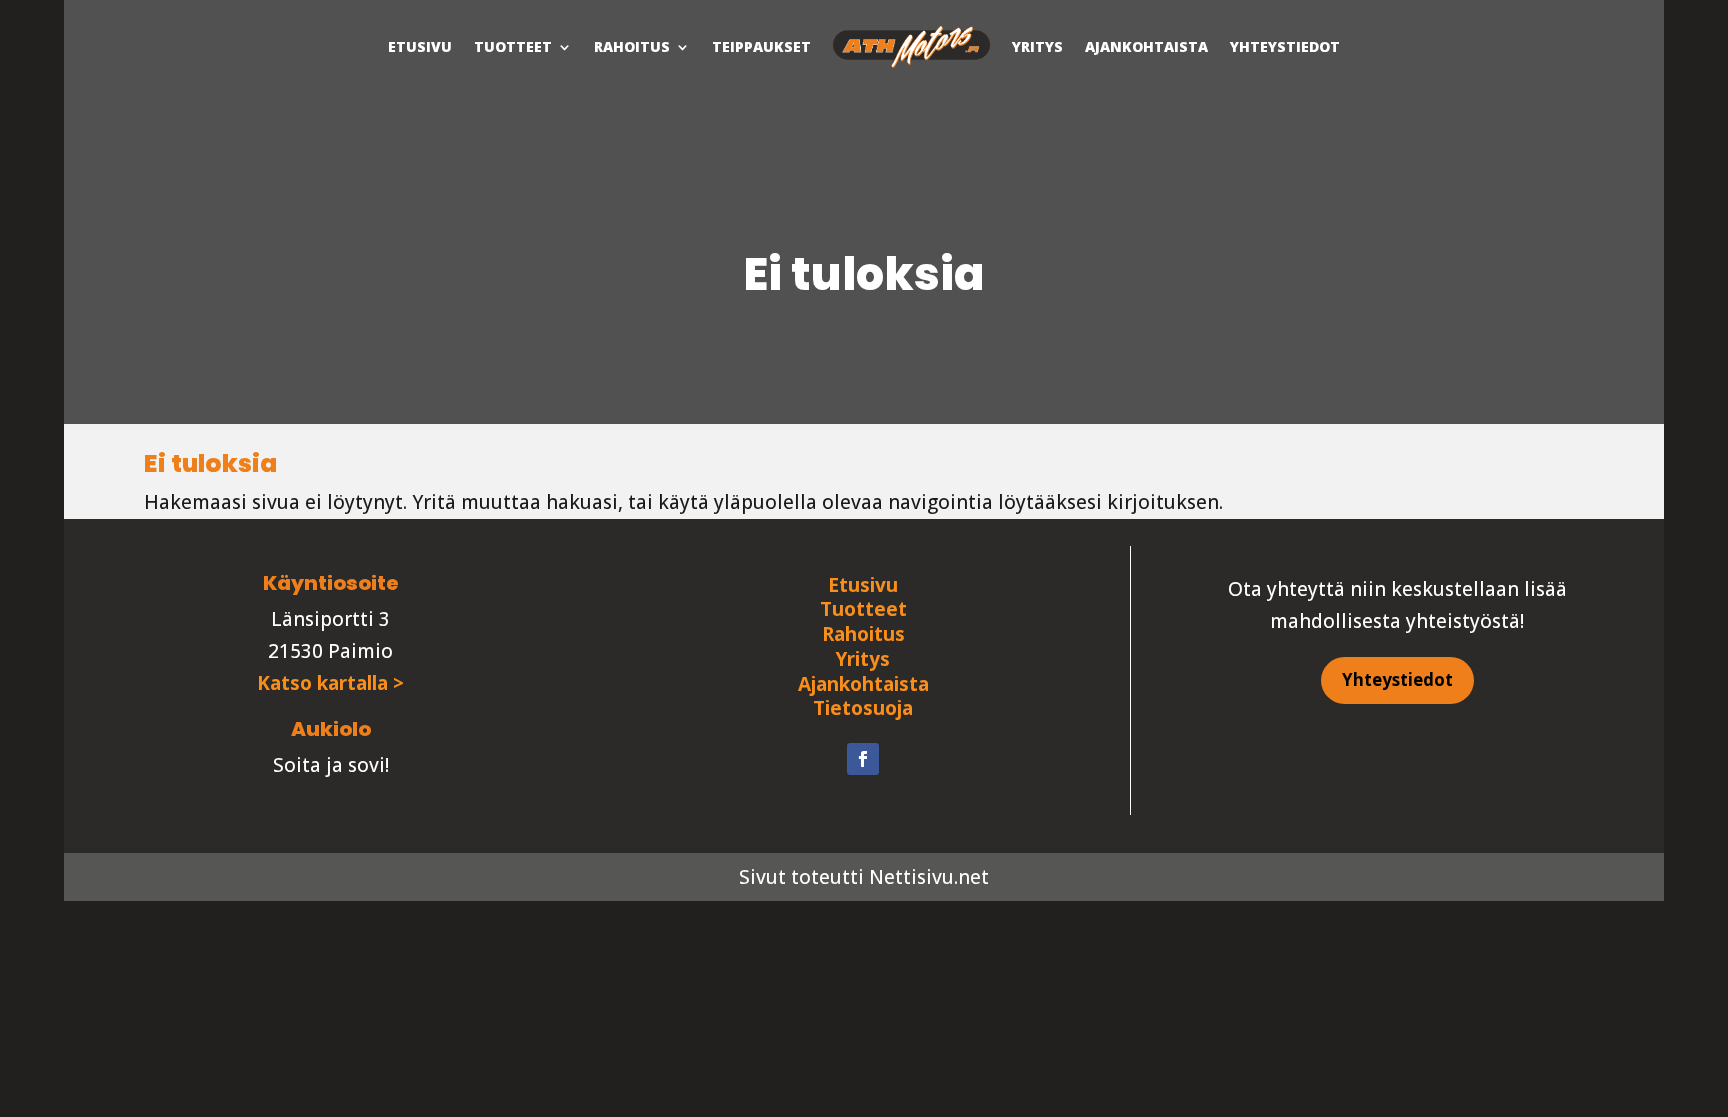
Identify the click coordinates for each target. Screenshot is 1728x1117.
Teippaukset (761, 46)
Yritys (1037, 46)
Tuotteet (513, 46)
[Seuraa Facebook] (863, 759)
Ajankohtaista (1146, 46)
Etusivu (420, 46)
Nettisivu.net (929, 877)
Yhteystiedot (1285, 46)
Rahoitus (632, 46)
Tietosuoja (863, 708)
